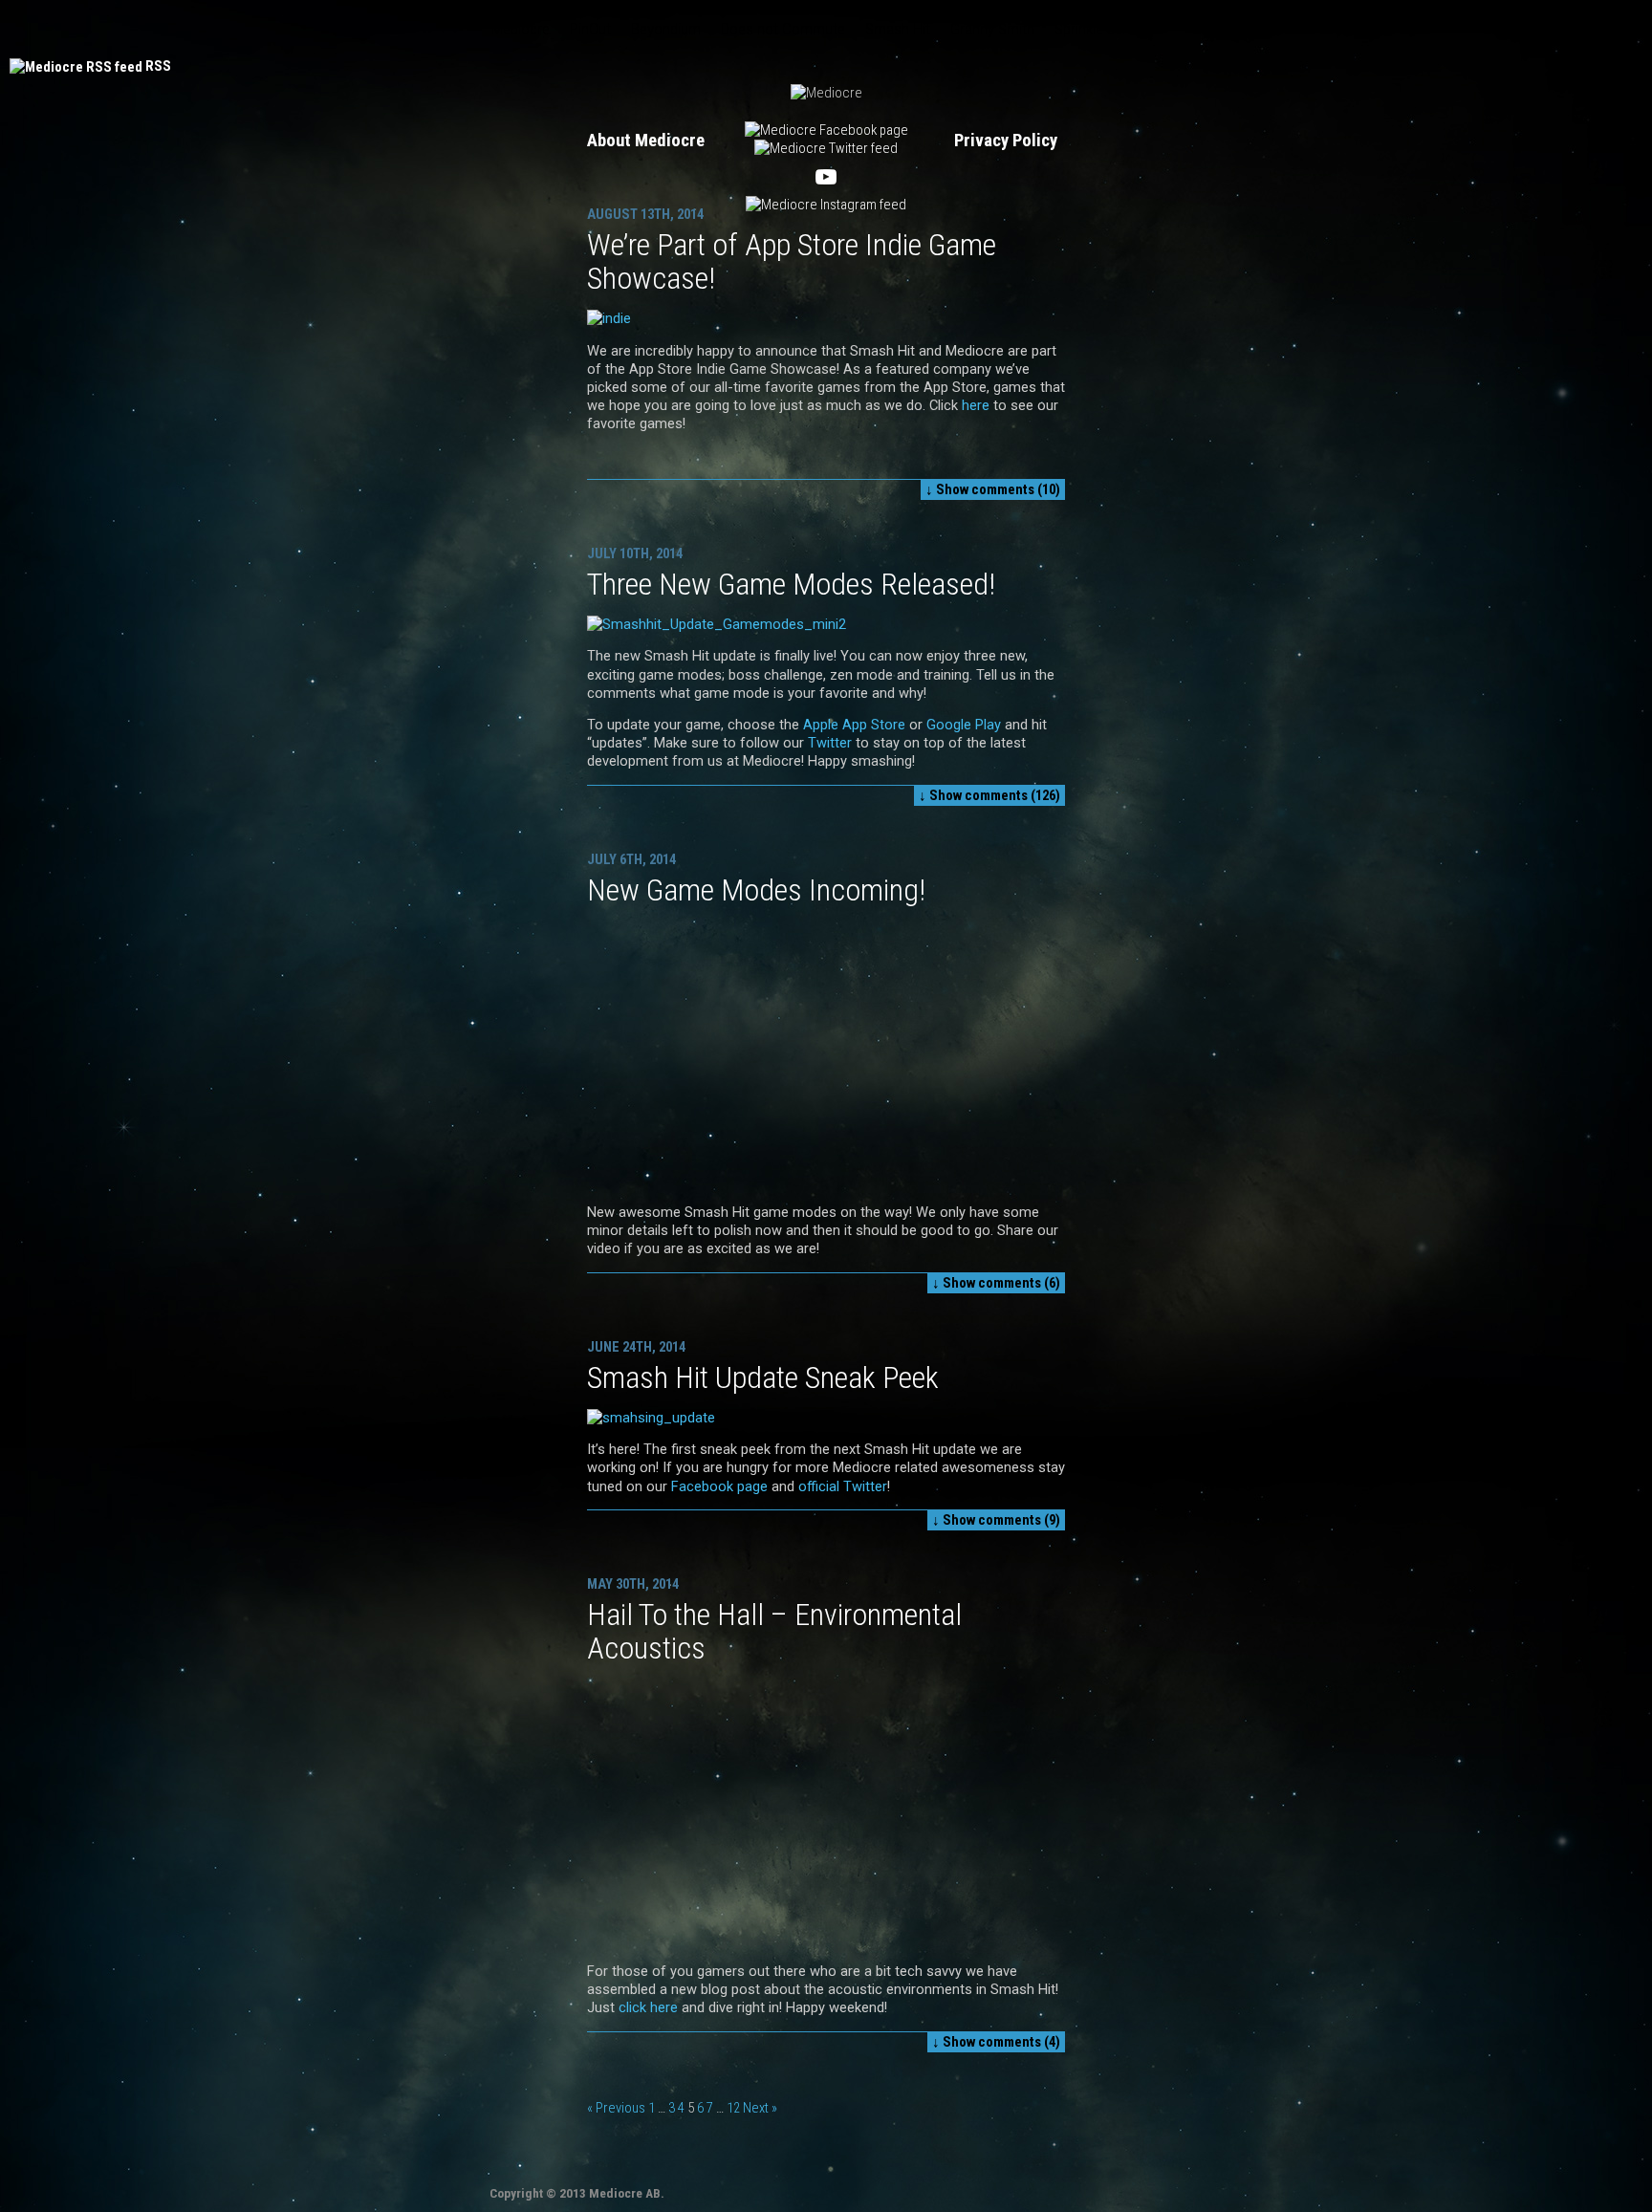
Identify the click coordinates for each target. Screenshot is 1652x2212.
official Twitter (843, 1486)
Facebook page (719, 1486)
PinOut (590, 29)
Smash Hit (898, 29)
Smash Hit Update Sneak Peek (763, 1377)
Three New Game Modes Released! (791, 584)
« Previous (616, 2108)
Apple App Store (854, 725)
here (976, 405)
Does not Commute (783, 29)
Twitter (828, 743)
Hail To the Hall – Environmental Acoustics (774, 1631)
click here (648, 2007)
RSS (158, 66)
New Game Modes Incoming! (756, 890)
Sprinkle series (1100, 29)
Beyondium (666, 29)
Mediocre (521, 29)
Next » (760, 2108)
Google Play (964, 725)
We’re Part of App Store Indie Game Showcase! (792, 261)
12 (733, 2108)
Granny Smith (992, 29)
